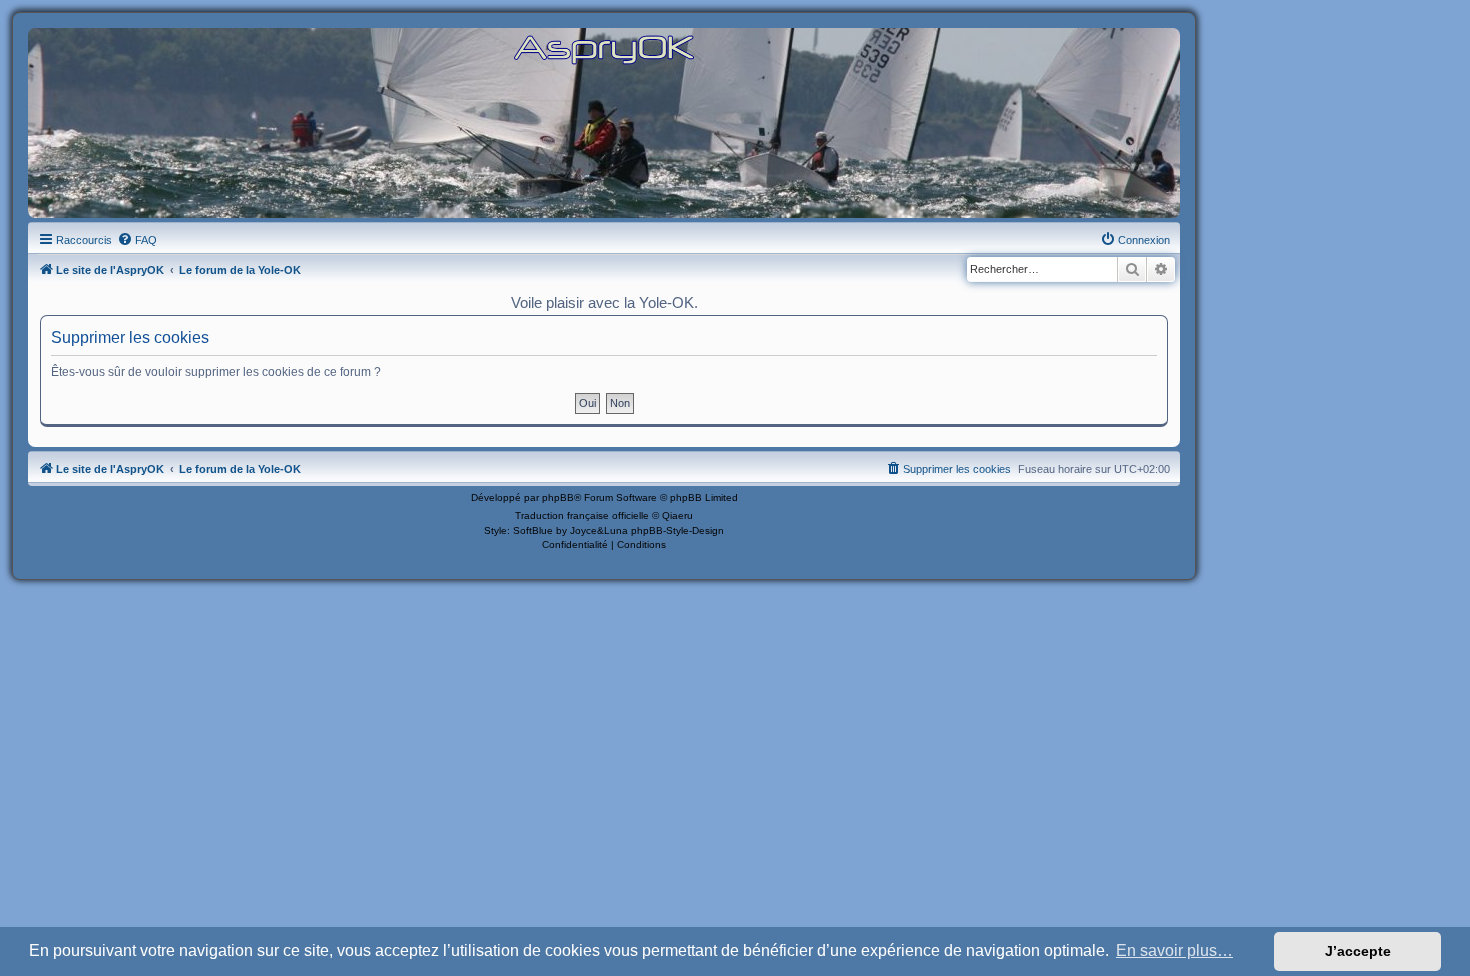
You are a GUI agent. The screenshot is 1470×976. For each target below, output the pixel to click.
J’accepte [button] (1358, 951)
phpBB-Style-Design (677, 530)
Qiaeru (677, 515)
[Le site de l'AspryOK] (604, 48)
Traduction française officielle (582, 515)
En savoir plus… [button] (1174, 950)
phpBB (558, 497)
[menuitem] (137, 240)
